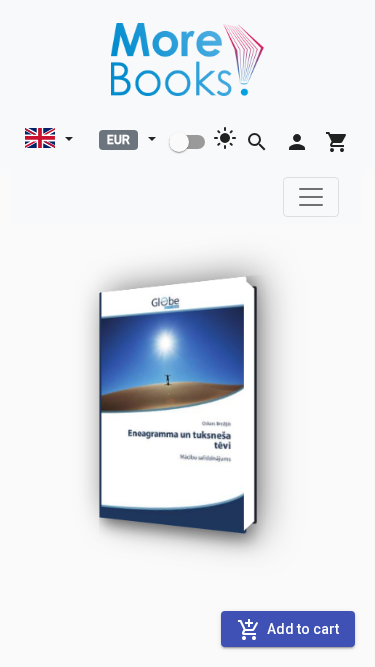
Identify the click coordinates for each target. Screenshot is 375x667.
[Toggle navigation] (311, 197)
